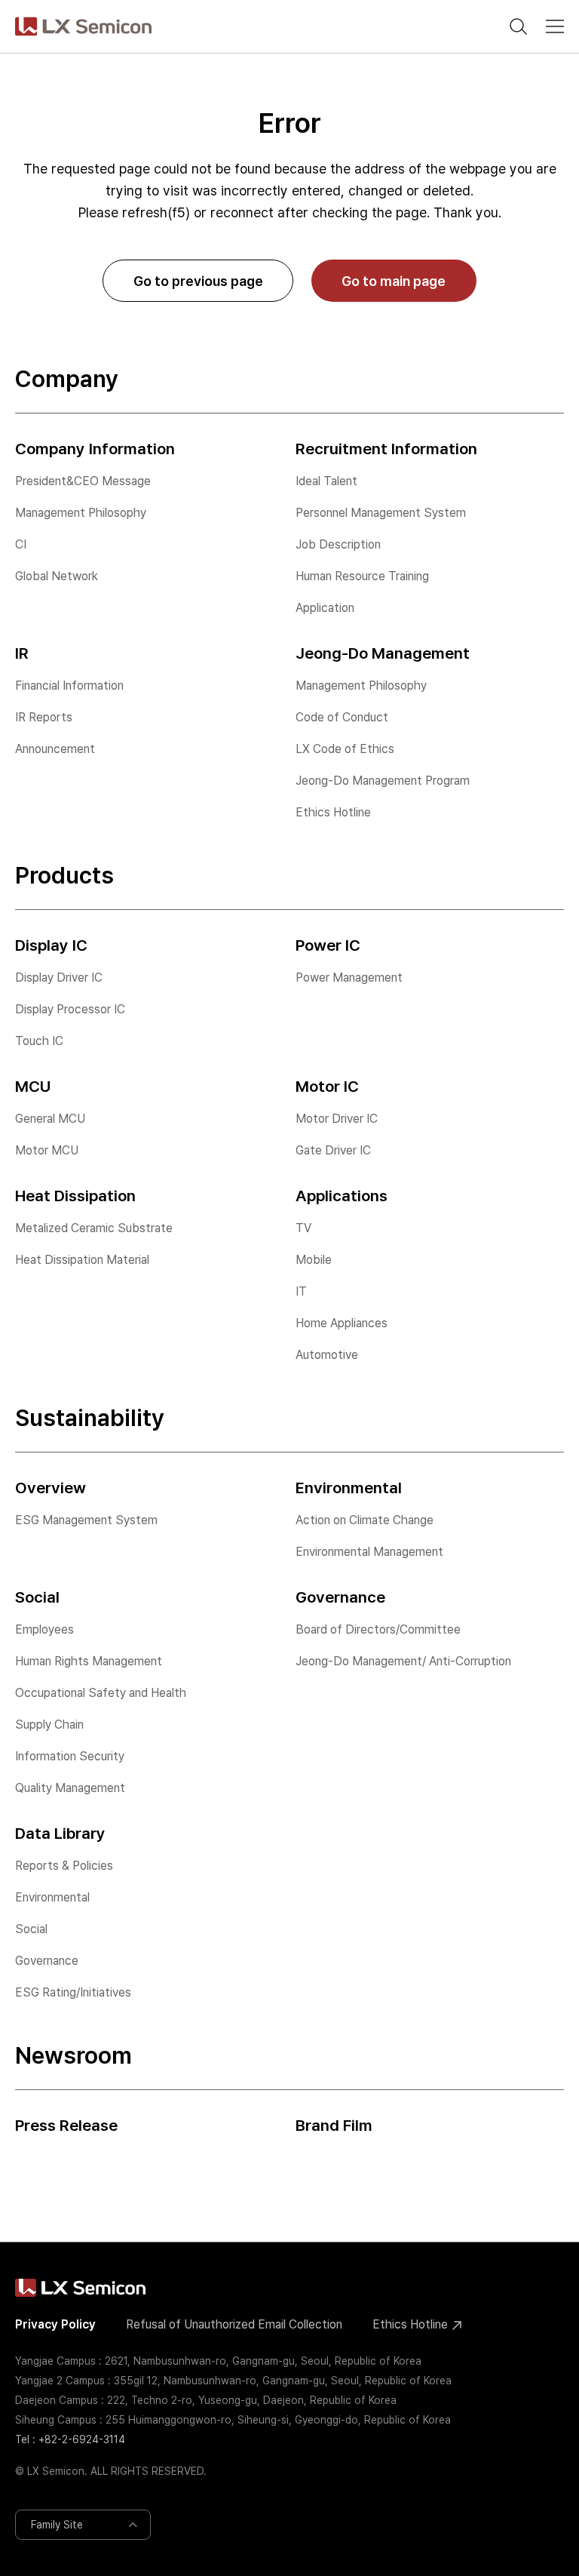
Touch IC (39, 1041)
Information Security (70, 1756)
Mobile (314, 1260)
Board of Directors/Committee (378, 1629)
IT (301, 1291)
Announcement (55, 749)
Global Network (57, 576)
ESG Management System (86, 1520)
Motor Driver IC (337, 1119)
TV (303, 1228)
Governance (47, 1961)
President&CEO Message (83, 481)
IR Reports (44, 717)
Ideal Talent (326, 481)
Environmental (52, 1897)
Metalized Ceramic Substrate (94, 1228)
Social (31, 1929)
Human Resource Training (362, 576)
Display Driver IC (59, 978)
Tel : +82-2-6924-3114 (70, 2439)
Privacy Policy (55, 2324)
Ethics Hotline (333, 812)
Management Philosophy (81, 513)
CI (21, 544)
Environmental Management (369, 1552)
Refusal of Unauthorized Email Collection (234, 2324)
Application (325, 608)
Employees (44, 1629)
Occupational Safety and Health (101, 1693)
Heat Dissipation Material (82, 1260)
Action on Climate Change (365, 1520)
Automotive (327, 1355)
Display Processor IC (70, 1009)
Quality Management (70, 1788)
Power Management (349, 978)
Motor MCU (47, 1150)
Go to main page (394, 281)
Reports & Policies (64, 1866)
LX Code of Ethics (345, 749)
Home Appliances (342, 1323)
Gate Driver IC (333, 1150)
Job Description (338, 544)
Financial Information (69, 685)
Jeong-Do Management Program (383, 781)
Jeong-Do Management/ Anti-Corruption (403, 1661)
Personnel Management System (381, 513)
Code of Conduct (342, 717)
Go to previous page (198, 281)
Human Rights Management (89, 1661)
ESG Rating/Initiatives (73, 1992)
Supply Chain (49, 1725)
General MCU (50, 1119)
